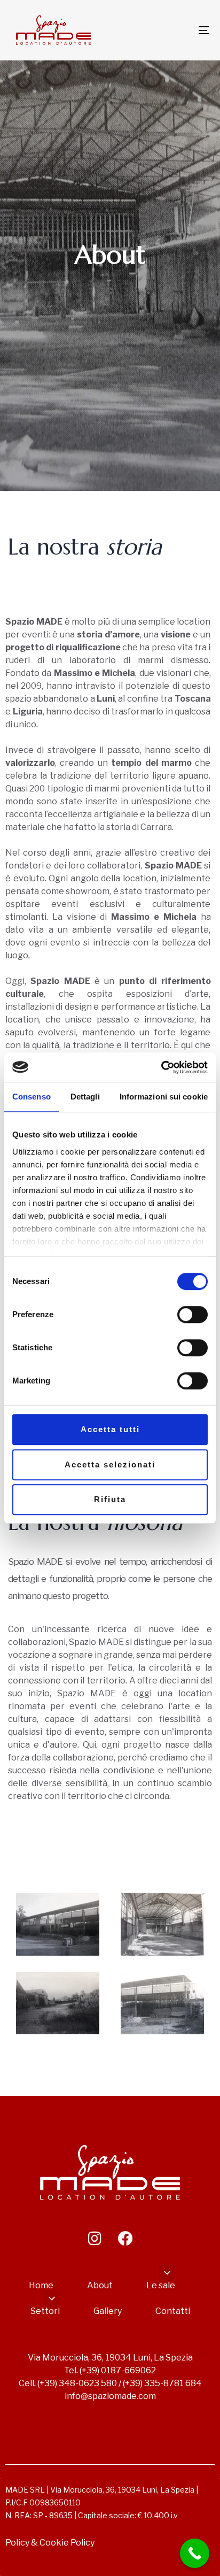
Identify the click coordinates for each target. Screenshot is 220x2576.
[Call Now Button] (195, 2553)
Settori (45, 2311)
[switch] (192, 1314)
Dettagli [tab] (85, 1097)
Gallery (108, 2311)
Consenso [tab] (32, 1097)
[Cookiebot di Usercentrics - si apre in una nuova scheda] (161, 1067)
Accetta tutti (110, 1429)
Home (41, 2285)
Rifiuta (110, 1499)
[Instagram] (95, 2239)
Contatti (173, 2311)
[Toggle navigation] (176, 30)
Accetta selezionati (110, 1464)
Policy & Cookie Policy (50, 2543)
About (100, 2285)
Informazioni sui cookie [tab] (164, 1097)
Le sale (161, 2285)
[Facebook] (125, 2239)
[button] (167, 2273)
